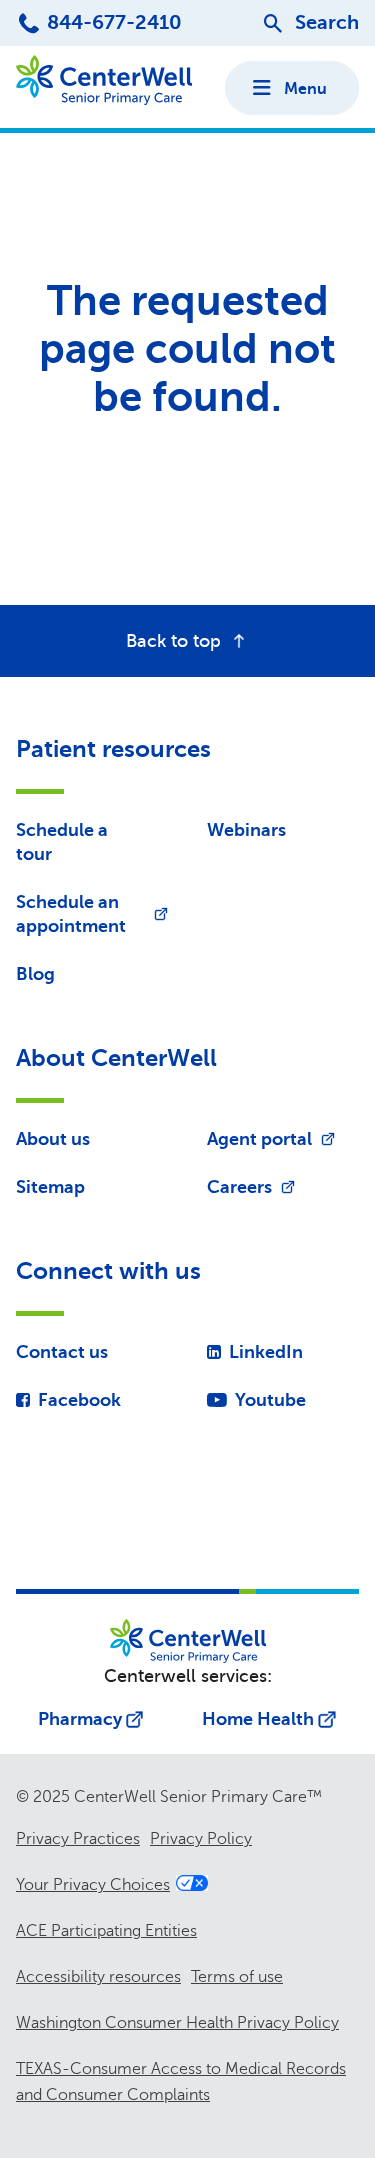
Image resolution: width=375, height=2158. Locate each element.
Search (327, 22)
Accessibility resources (98, 1977)
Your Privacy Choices (93, 1885)
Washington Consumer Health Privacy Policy (177, 2023)
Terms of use (237, 1977)
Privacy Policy (201, 1839)
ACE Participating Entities (106, 1931)
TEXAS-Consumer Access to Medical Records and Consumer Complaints (181, 2082)
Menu (305, 89)
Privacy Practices (78, 1839)
